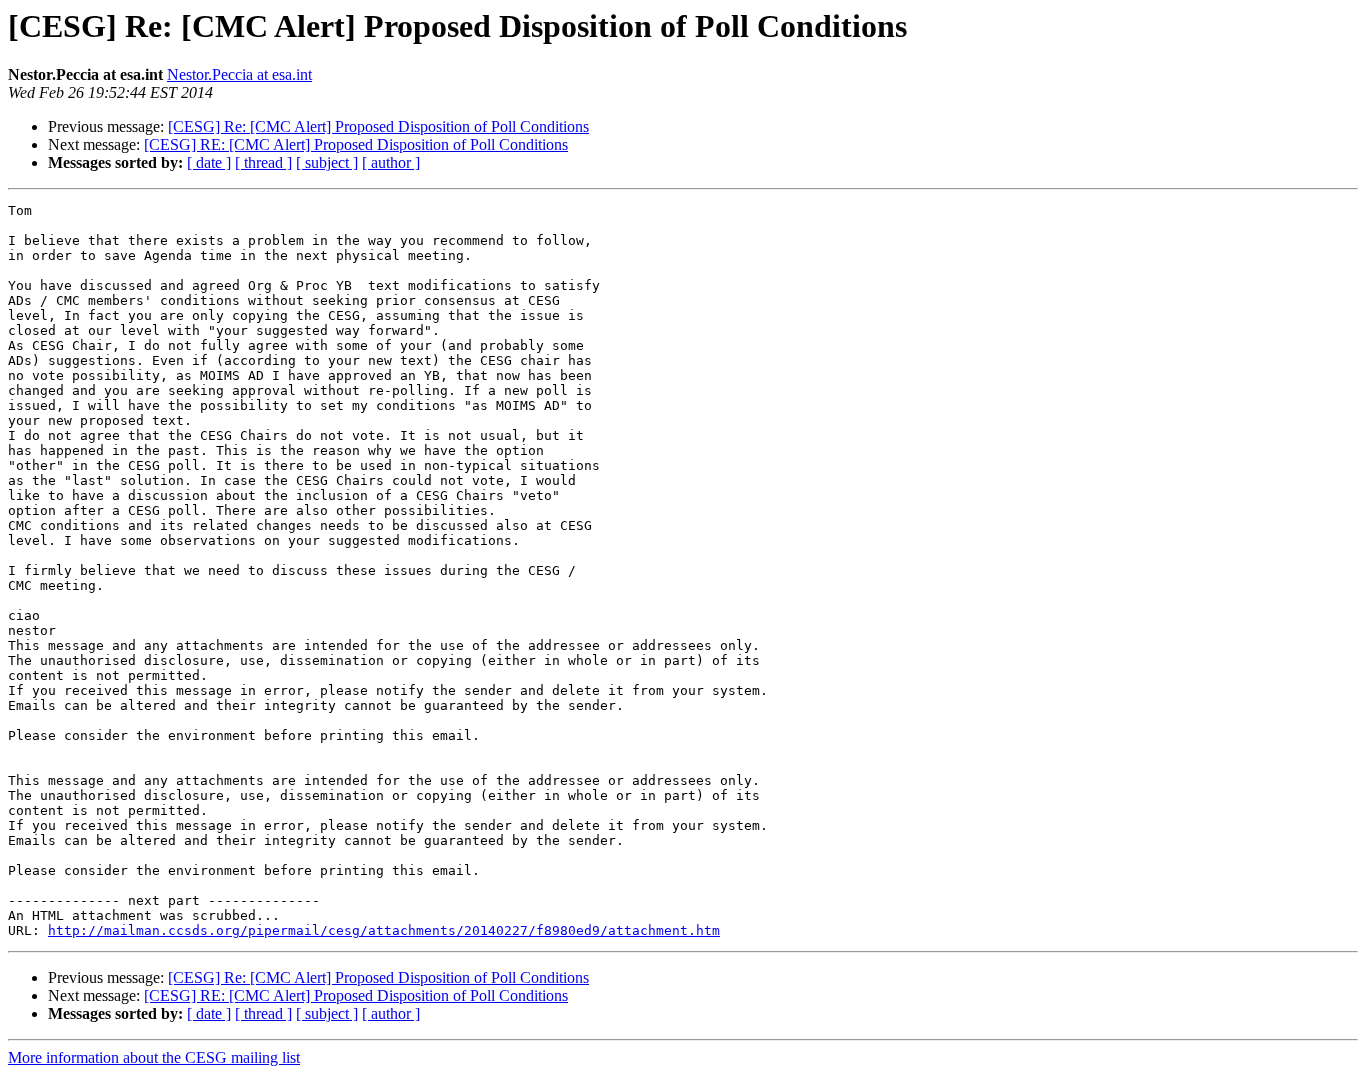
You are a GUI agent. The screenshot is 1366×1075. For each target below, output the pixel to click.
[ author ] (391, 162)
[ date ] (209, 162)
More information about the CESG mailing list (154, 1057)
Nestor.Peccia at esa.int (239, 74)
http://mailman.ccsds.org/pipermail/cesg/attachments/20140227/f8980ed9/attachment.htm (384, 930)
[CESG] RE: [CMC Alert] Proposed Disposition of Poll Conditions (356, 144)
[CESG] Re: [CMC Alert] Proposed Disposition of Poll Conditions (378, 126)
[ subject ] (327, 162)
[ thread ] (263, 162)
